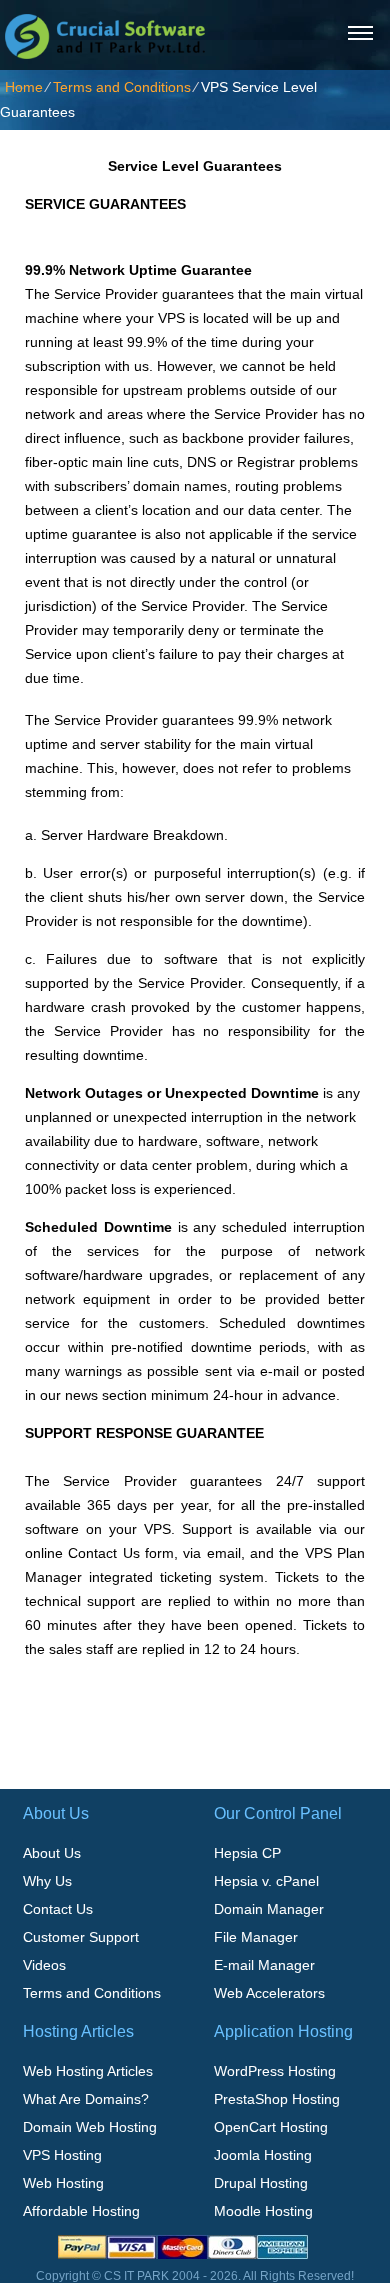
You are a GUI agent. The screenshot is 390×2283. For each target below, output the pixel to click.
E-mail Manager (264, 1965)
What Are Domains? (86, 2099)
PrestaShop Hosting (277, 2099)
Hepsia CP (247, 1853)
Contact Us (58, 1909)
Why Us (47, 1881)
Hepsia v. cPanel (266, 1881)
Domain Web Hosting (90, 2127)
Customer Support (81, 1937)
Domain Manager (269, 1909)
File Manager (256, 1937)
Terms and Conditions (122, 87)
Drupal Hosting (261, 2183)
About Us (52, 1853)
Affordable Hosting (81, 2211)
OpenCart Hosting (271, 2127)
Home (24, 87)
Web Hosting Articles (88, 2071)
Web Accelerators (269, 1993)
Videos (44, 1965)
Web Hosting (63, 2183)
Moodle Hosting (263, 2211)
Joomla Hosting (263, 2155)
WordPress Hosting (275, 2071)
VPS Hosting (62, 2155)
